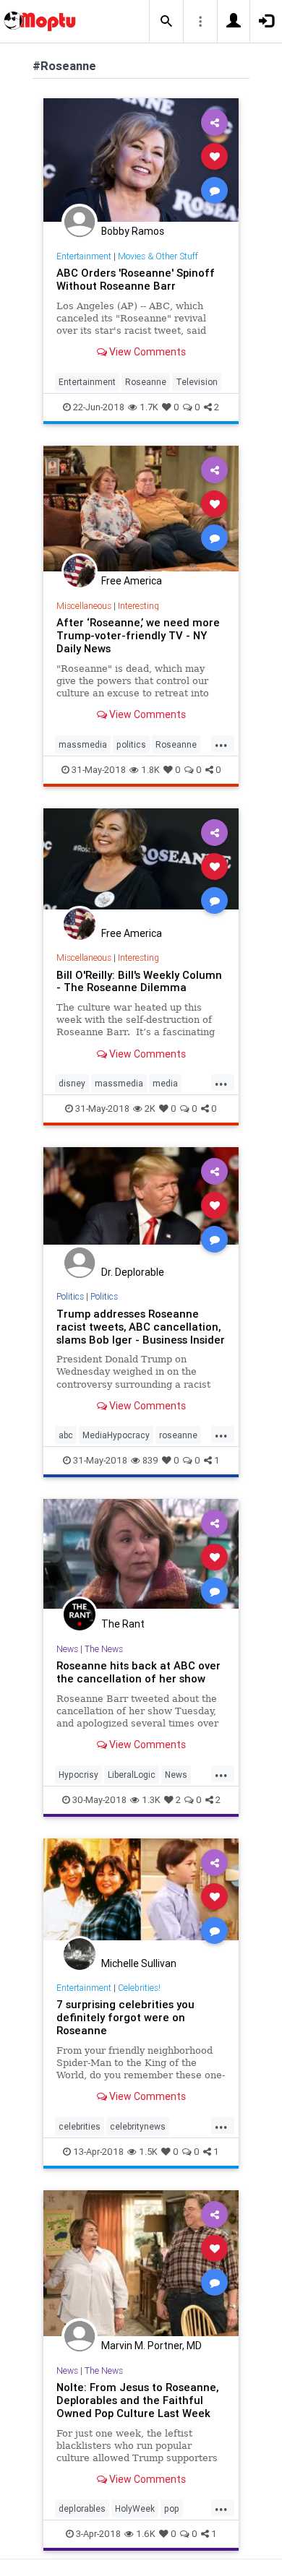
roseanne (178, 1435)
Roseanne (146, 382)
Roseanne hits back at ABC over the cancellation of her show (138, 1672)
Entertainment (84, 256)
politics (131, 744)
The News (104, 1649)
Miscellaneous (84, 606)
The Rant (123, 1624)
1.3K (151, 1800)
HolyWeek (135, 2508)
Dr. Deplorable (133, 1272)
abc (66, 1435)
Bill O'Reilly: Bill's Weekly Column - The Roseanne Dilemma (139, 981)
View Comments (146, 352)
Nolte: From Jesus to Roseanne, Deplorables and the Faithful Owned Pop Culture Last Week (137, 2400)
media (165, 1083)
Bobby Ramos (133, 231)
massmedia (83, 744)
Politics (70, 1296)
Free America (132, 581)
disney (72, 1083)
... (221, 743)
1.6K (146, 2534)
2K (150, 1108)
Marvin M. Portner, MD (151, 2346)
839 (150, 1460)
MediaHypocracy (116, 1435)
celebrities (80, 2126)
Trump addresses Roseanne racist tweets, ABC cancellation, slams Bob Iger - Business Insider (141, 1327)
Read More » (141, 159)
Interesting (138, 606)
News (67, 1649)
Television (197, 382)
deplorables (82, 2508)
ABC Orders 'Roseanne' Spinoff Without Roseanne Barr (136, 279)
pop (172, 2508)
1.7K (149, 407)
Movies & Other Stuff (158, 256)
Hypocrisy (78, 1775)
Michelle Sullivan (139, 1963)
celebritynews (138, 2126)
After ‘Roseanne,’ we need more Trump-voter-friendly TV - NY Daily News (138, 635)
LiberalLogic (132, 1775)
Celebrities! (139, 1988)
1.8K (150, 770)
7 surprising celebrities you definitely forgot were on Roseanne (125, 2017)
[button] (166, 22)
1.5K (148, 2152)
